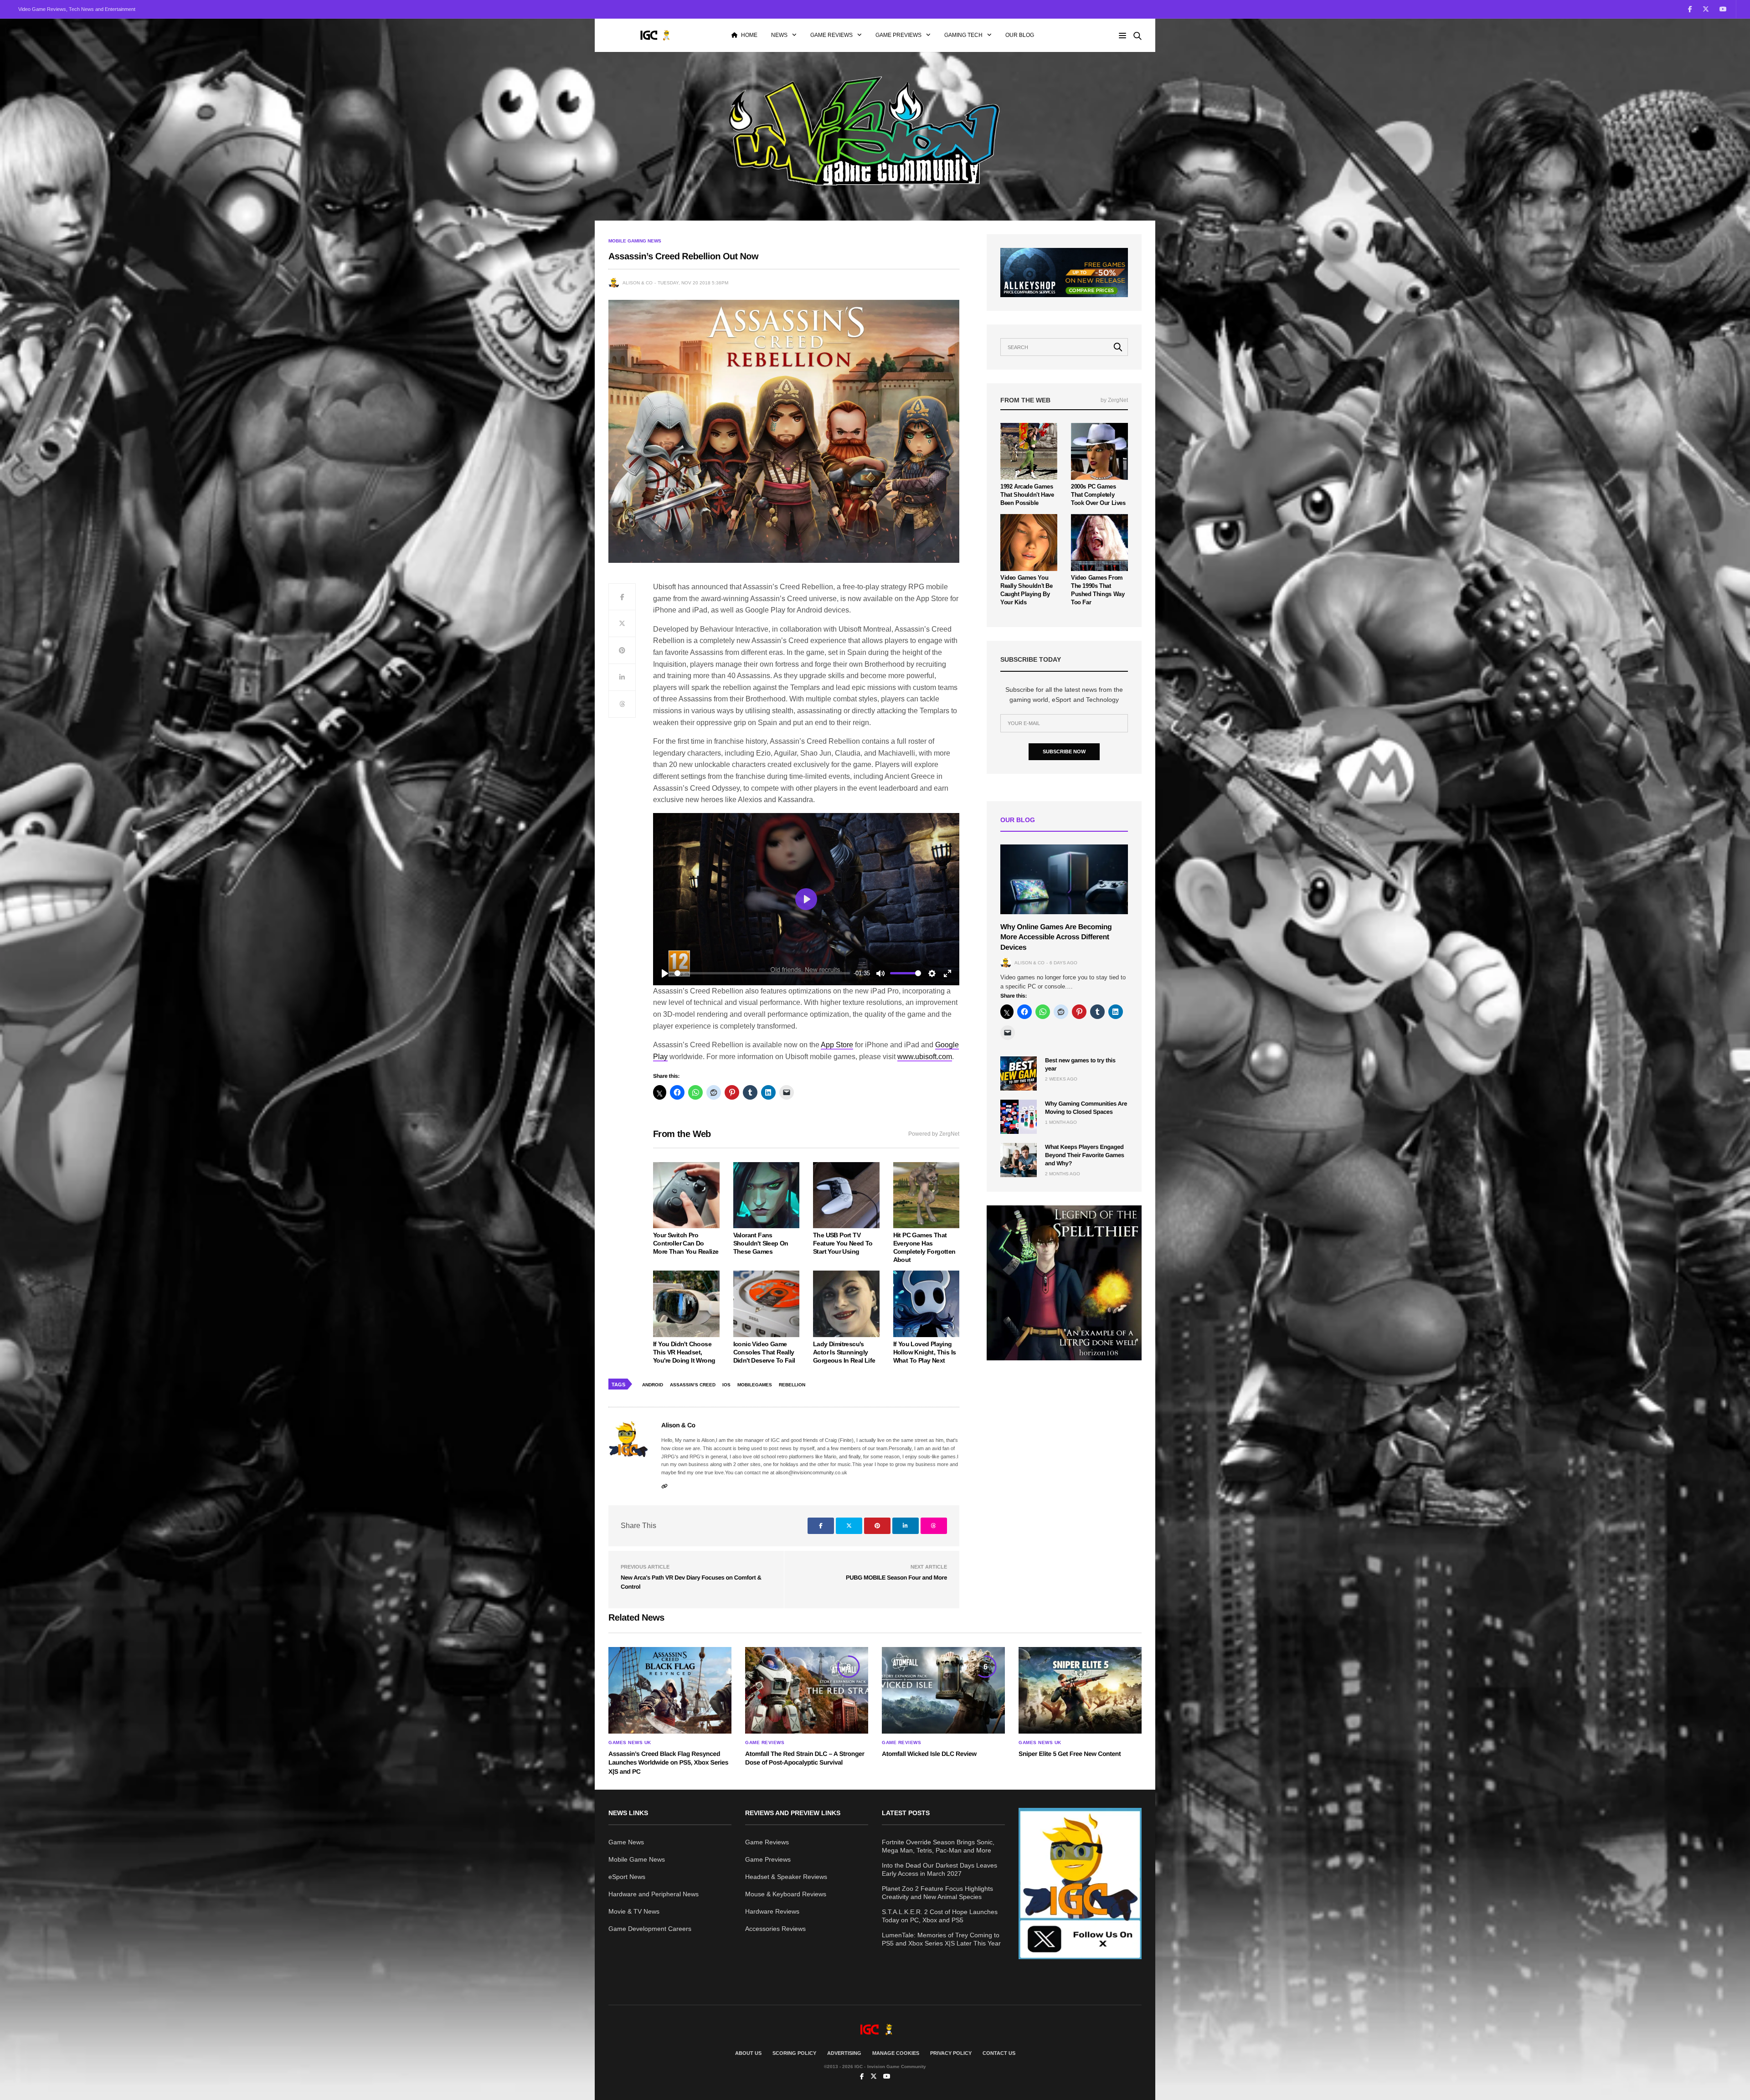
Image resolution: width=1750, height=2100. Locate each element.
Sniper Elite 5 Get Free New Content (1070, 1754)
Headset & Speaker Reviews (786, 1877)
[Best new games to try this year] (1019, 1073)
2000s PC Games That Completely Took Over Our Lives (1098, 495)
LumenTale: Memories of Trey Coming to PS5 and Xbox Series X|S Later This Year (941, 1939)
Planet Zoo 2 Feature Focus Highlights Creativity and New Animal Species (937, 1893)
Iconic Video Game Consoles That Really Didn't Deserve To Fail (764, 1352)
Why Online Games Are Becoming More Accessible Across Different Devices (1056, 937)
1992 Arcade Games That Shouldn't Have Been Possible (1027, 495)
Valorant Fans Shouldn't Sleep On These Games (761, 1243)
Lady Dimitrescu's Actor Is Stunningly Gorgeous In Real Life (844, 1352)
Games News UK (630, 1743)
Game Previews (898, 35)
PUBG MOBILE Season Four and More (896, 1578)
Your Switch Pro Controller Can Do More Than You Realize (686, 1243)
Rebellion (792, 1385)
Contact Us (999, 2053)
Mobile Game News (637, 1859)
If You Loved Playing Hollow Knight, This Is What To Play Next (925, 1352)
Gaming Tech (963, 35)
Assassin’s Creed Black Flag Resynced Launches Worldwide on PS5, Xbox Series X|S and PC (668, 1763)
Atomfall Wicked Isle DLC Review (929, 1754)
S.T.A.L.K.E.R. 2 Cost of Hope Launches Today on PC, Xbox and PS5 (940, 1916)
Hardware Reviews (772, 1911)
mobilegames (755, 1385)
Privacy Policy (951, 2053)
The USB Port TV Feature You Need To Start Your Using (843, 1243)
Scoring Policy (794, 2053)
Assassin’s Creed (693, 1385)
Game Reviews (831, 35)
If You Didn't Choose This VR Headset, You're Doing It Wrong (684, 1352)
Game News (626, 1842)
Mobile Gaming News (635, 241)
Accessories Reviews (775, 1929)
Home (749, 35)
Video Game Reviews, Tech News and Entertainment (77, 9)
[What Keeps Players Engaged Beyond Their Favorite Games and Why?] (1019, 1160)
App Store (837, 1045)
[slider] (762, 973)
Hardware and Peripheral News (654, 1894)
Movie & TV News (634, 1911)
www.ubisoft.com (925, 1057)
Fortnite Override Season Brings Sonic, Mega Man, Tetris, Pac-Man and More (938, 1846)
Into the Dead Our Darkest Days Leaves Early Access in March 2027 (939, 1869)
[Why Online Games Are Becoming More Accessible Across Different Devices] (1064, 879)
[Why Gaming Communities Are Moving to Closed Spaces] (1019, 1117)
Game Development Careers (650, 1929)
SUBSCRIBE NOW (1064, 751)
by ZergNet (1114, 400)
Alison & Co (638, 283)
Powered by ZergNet (934, 1134)
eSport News (627, 1877)
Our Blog (1020, 35)
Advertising (844, 2053)
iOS (726, 1385)
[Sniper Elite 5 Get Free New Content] (1080, 1690)
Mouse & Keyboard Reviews (786, 1894)
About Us (748, 2053)
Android (653, 1385)
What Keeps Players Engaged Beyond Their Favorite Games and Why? (1085, 1155)
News (779, 35)
